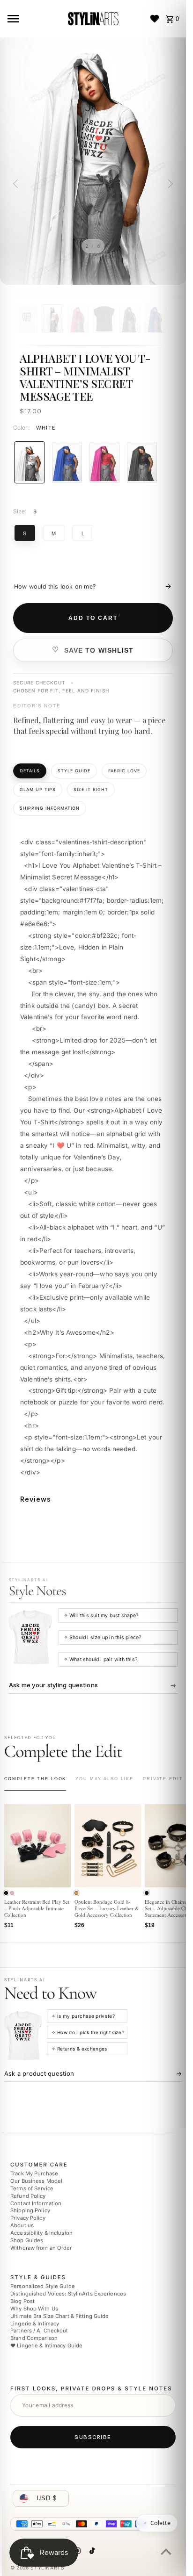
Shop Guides (27, 2240)
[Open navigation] (33, 19)
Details (30, 771)
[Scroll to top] (166, 2551)
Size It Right (91, 789)
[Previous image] (17, 184)
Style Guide (74, 771)
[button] (6, 1893)
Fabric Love (124, 771)
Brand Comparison (34, 2338)
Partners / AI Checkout (39, 2331)
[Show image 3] (78, 319)
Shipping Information (50, 808)
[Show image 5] (130, 319)
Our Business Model (36, 2181)
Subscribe (93, 2437)
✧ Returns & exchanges (79, 2049)
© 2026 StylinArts (37, 2567)
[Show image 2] (52, 318)
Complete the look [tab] (35, 1779)
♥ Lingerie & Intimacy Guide (46, 2346)
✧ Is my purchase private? (83, 2016)
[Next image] (169, 184)
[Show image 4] (104, 319)
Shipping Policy (30, 2210)
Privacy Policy (28, 2218)
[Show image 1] (27, 319)
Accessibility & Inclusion (41, 2233)
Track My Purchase (34, 2173)
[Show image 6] (156, 319)
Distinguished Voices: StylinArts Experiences (68, 2294)
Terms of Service (32, 2188)
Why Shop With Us (34, 2308)
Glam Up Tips (38, 789)
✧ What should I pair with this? (101, 1659)
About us (22, 2225)
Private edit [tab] (163, 1779)
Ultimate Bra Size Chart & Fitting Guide (59, 2316)
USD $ (47, 2498)
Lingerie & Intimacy (35, 2323)
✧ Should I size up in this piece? (103, 1637)
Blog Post (22, 2301)
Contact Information (36, 2203)
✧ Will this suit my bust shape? (101, 1615)
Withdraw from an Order (41, 2247)
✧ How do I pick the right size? (88, 2032)
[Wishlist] (155, 19)
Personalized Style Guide (43, 2286)
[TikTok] (91, 2552)
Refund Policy (28, 2195)
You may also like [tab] (104, 1779)
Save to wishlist (99, 650)
